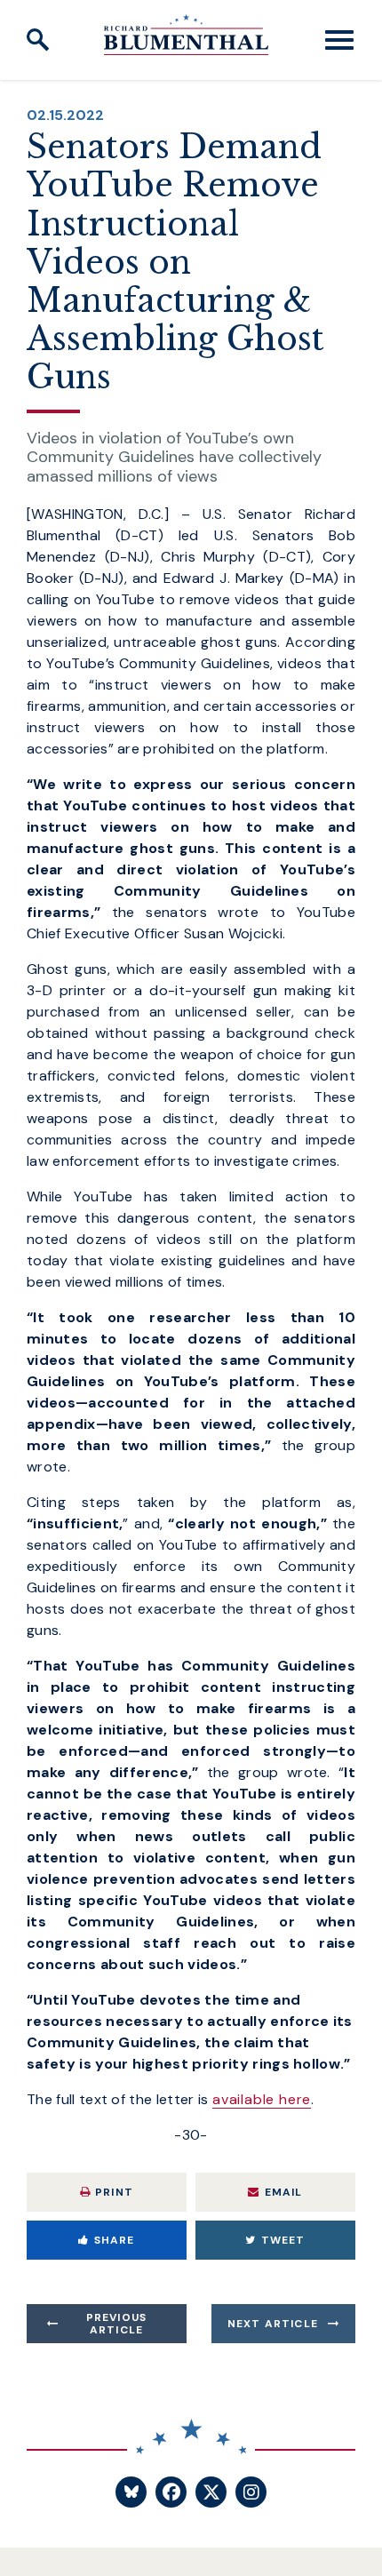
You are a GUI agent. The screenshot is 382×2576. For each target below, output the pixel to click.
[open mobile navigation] (339, 40)
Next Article (273, 2324)
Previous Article (117, 2324)
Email (284, 2192)
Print (114, 2192)
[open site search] (38, 40)
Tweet (283, 2240)
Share (115, 2240)
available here (262, 2099)
